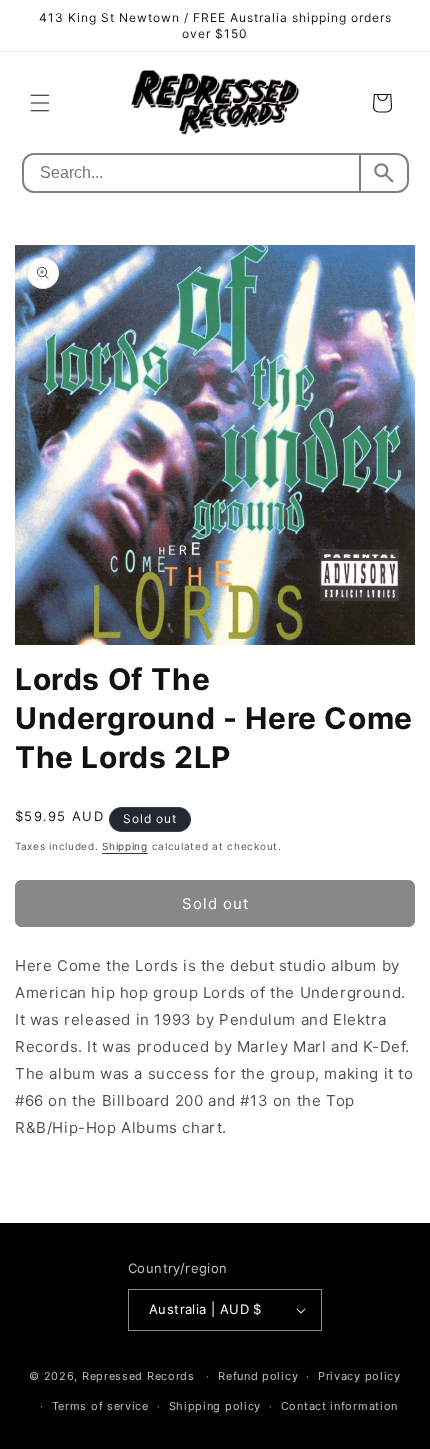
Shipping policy (215, 1406)
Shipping (125, 846)
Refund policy (258, 1376)
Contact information (339, 1406)
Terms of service (100, 1406)
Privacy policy (359, 1376)
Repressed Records (138, 1376)
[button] (40, 103)
